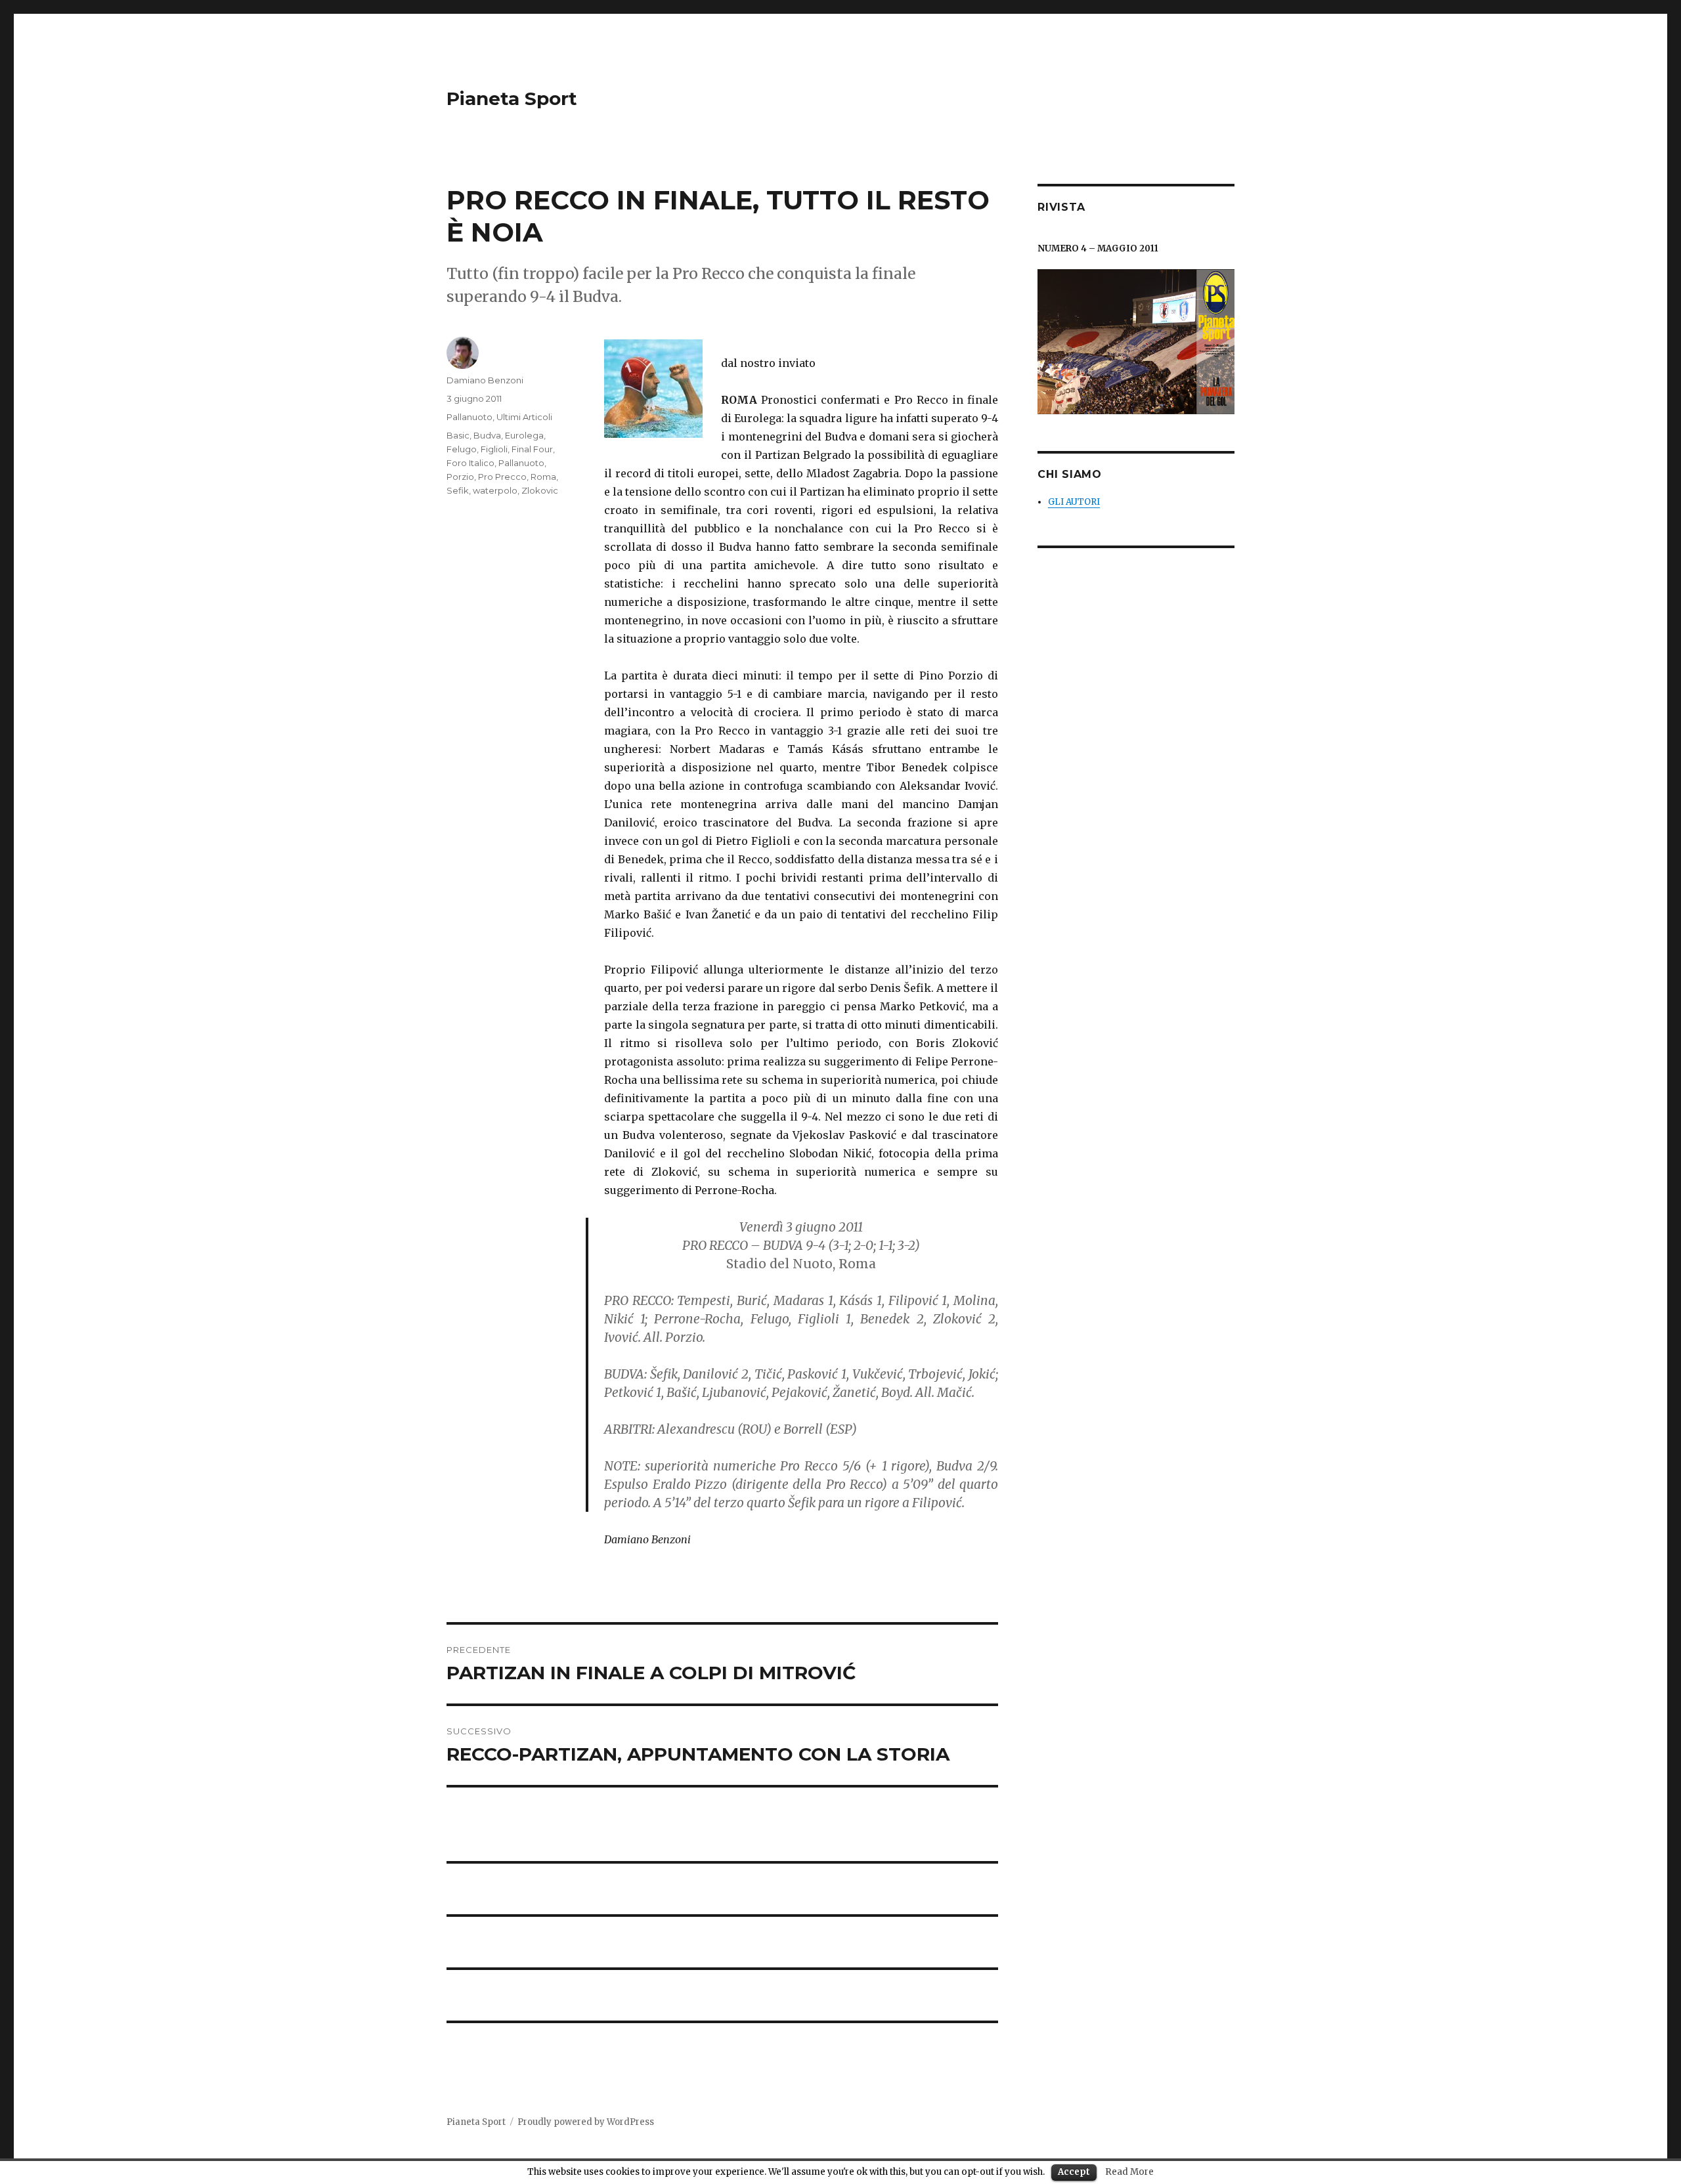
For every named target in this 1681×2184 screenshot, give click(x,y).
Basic (458, 435)
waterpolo (495, 490)
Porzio (460, 477)
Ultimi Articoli (524, 417)
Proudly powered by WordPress (586, 2122)
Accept (1074, 2172)
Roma (543, 477)
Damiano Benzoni (485, 380)
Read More (1129, 2172)
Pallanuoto (469, 417)
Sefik (458, 490)
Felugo (462, 449)
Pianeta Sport (512, 98)
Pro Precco (502, 477)
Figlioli (494, 449)
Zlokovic (540, 490)
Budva (487, 435)
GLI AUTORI (1074, 502)
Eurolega (524, 435)
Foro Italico (470, 463)
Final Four (532, 449)
